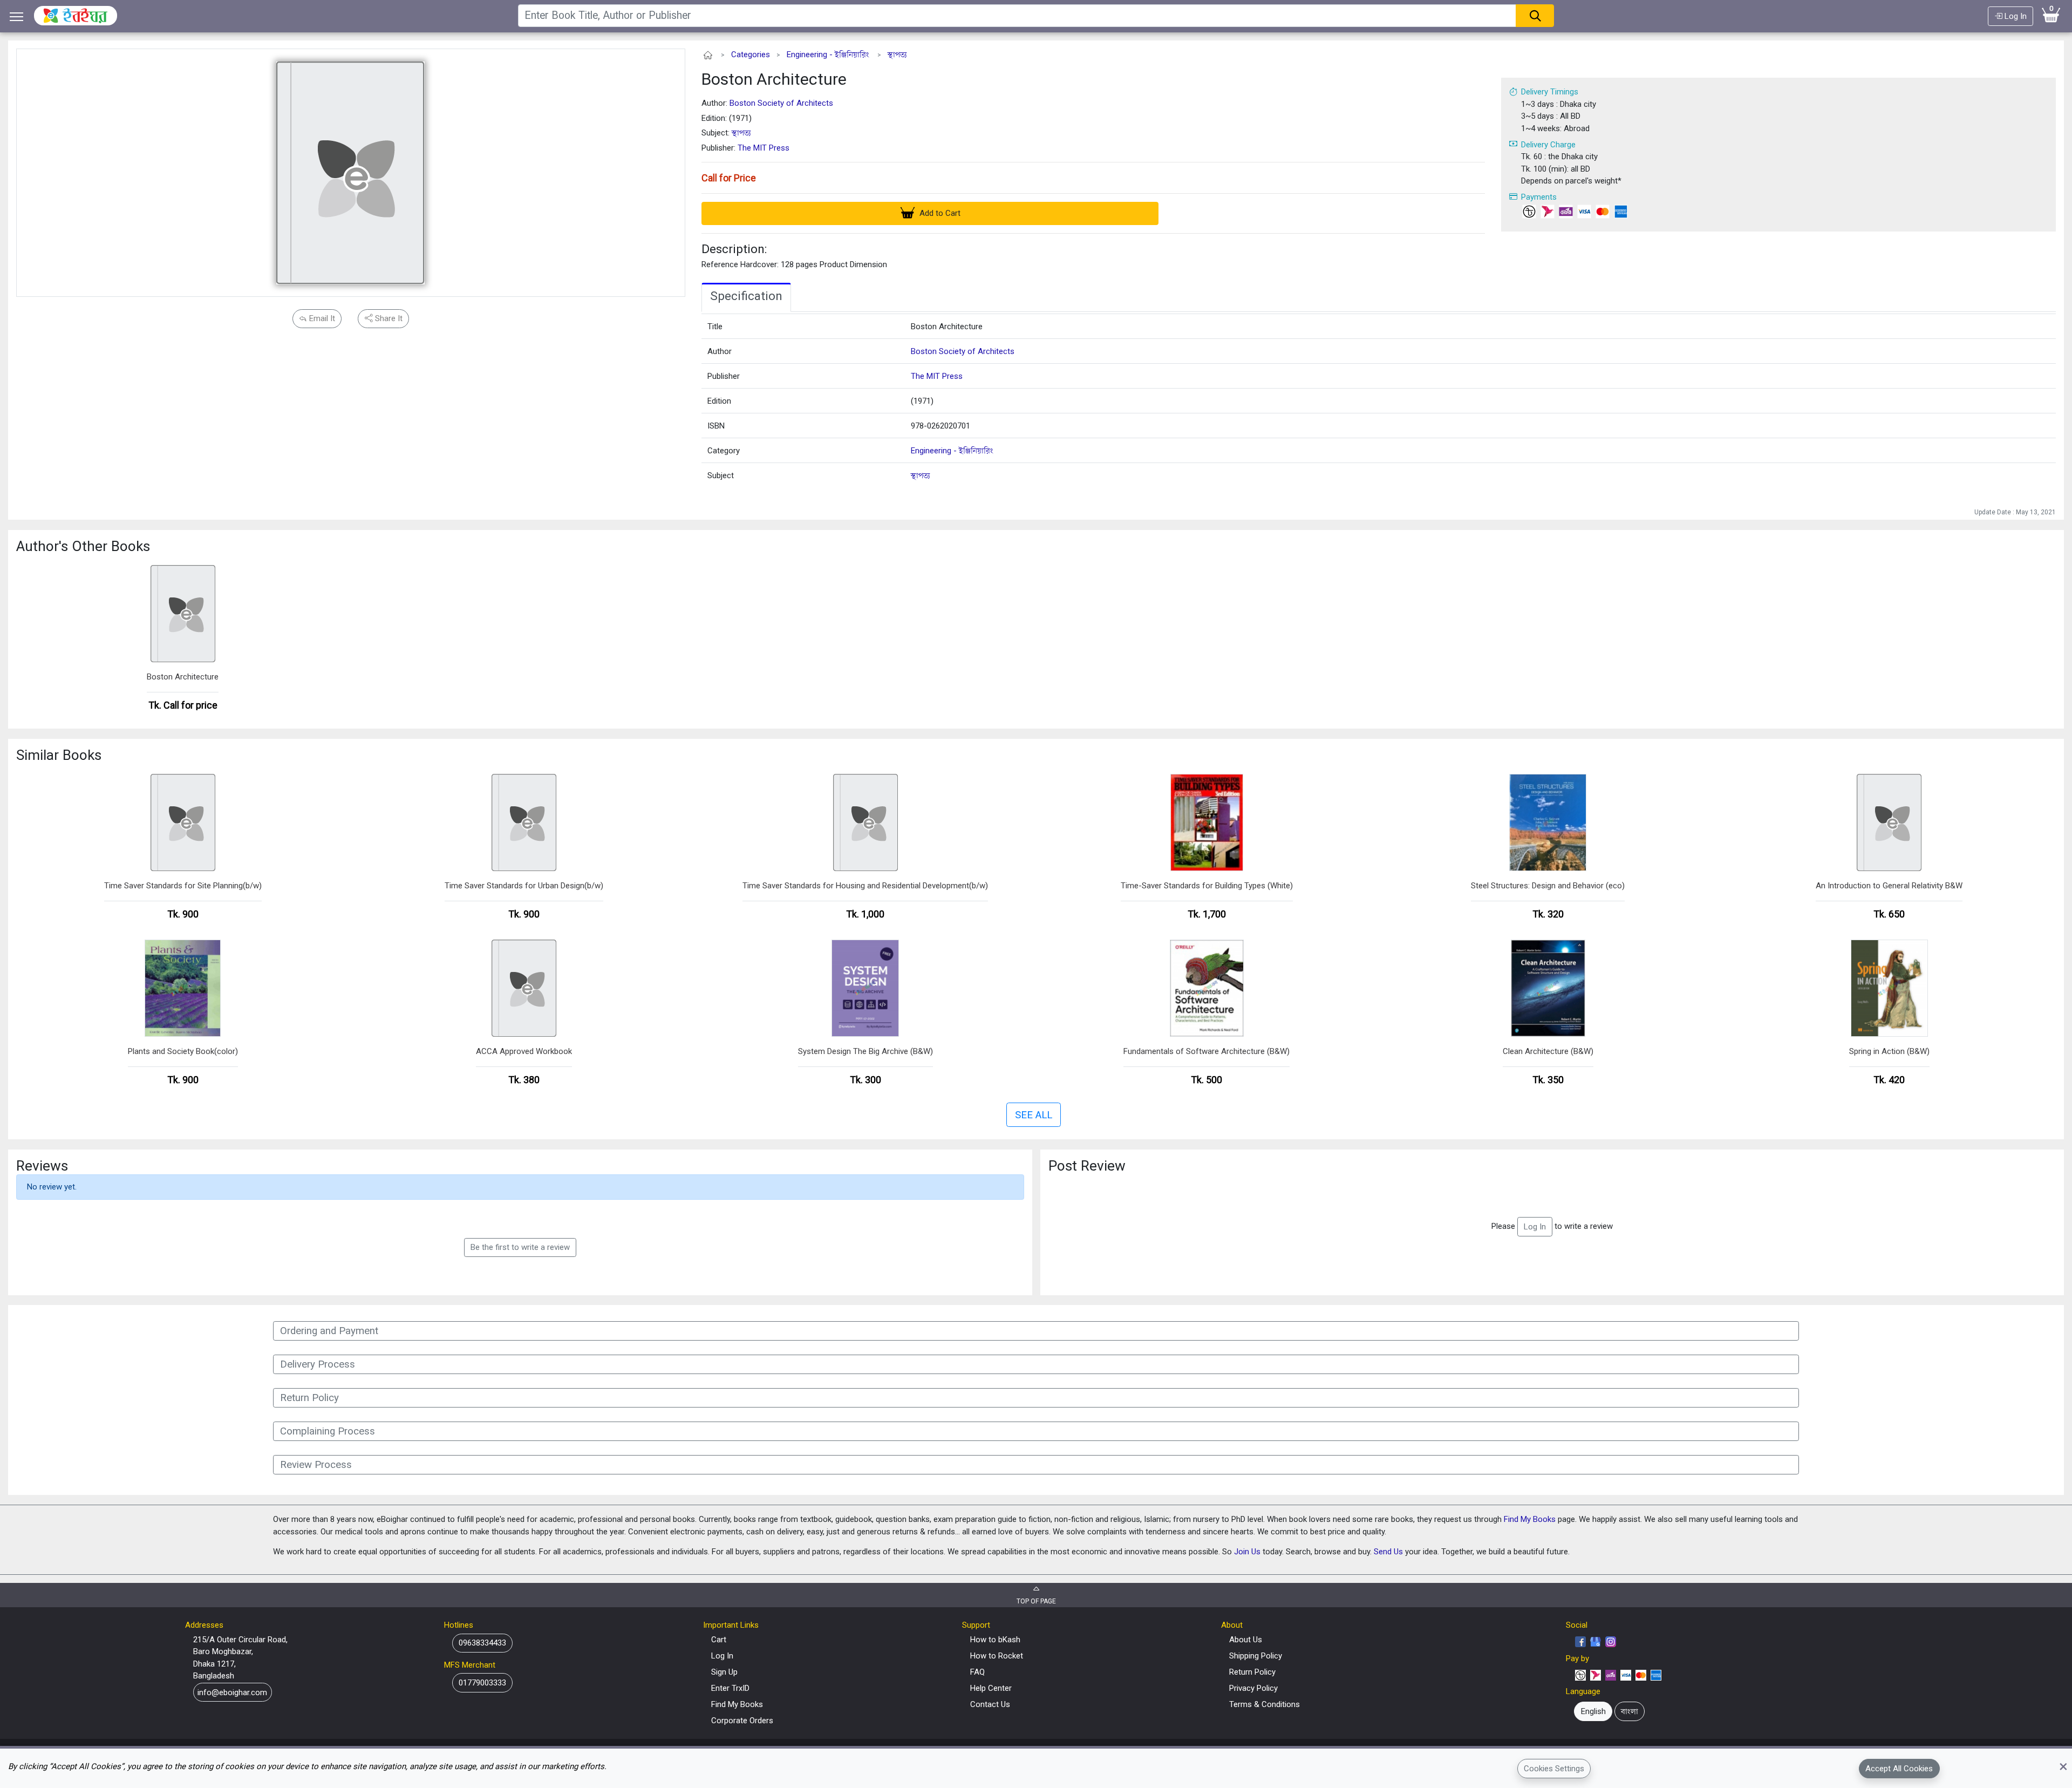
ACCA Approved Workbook (524, 1051)
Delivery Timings (1550, 92)
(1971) (922, 401)
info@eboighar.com (232, 1692)
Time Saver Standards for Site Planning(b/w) (183, 886)
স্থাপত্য (897, 55)
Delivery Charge (1548, 145)
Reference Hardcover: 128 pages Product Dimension (794, 264)
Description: (734, 249)
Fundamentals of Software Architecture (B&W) (1207, 1051)
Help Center (991, 1688)
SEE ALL (1034, 1115)
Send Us (1388, 1552)
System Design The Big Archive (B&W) (865, 1051)
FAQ (977, 1672)
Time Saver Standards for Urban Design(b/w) (524, 886)
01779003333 (482, 1683)
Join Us (1247, 1552)
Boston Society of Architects (781, 103)
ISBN (716, 426)
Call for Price (729, 178)
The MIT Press (764, 148)
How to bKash (995, 1640)
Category (724, 451)
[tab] (746, 297)
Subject (721, 475)
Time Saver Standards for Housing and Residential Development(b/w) (865, 886)
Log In (2015, 16)
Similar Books (59, 755)
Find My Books (1530, 1519)
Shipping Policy (1256, 1656)
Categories (751, 55)
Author (720, 351)
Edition (719, 401)
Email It (321, 318)
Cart (719, 1640)
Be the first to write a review (520, 1247)
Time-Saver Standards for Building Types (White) (1207, 886)
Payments (1539, 197)
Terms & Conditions (1265, 1704)
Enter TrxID (730, 1688)
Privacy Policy (1253, 1688)
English (1593, 1711)
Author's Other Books (83, 546)
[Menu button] (17, 16)
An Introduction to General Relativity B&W (1889, 886)
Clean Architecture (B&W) (1548, 1051)
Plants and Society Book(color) (183, 1051)
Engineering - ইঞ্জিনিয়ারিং (828, 55)
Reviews (42, 1166)
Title (715, 327)
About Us (1246, 1640)
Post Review (1087, 1166)
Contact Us (990, 1704)
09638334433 (482, 1643)
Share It (388, 318)
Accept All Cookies (1899, 1768)
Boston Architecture (774, 79)
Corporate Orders (742, 1721)
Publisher (724, 376)
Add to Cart (939, 213)
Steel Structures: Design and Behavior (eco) (1548, 886)
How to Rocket (997, 1656)
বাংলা (1630, 1711)
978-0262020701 (940, 426)
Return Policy (1252, 1672)
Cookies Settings (1554, 1768)
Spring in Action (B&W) (1889, 1051)
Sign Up (724, 1672)
